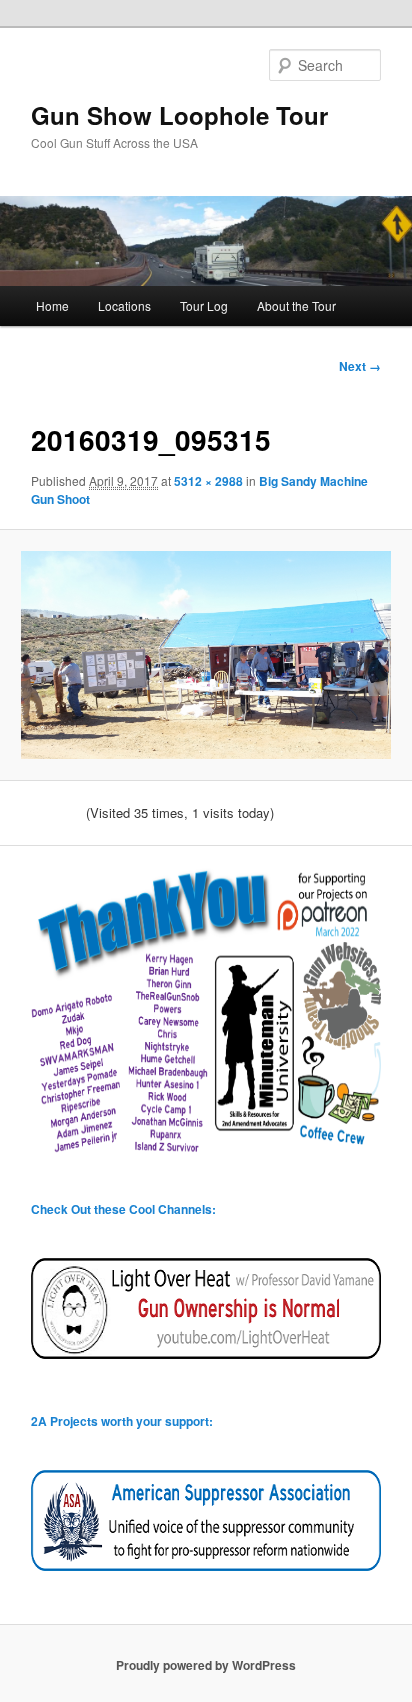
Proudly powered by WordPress (206, 1665)
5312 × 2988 (208, 481)
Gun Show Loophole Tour (179, 115)
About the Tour (296, 305)
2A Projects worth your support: (122, 1421)
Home (52, 305)
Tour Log (204, 305)
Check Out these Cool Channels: (123, 1209)
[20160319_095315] (205, 655)
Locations (124, 305)
